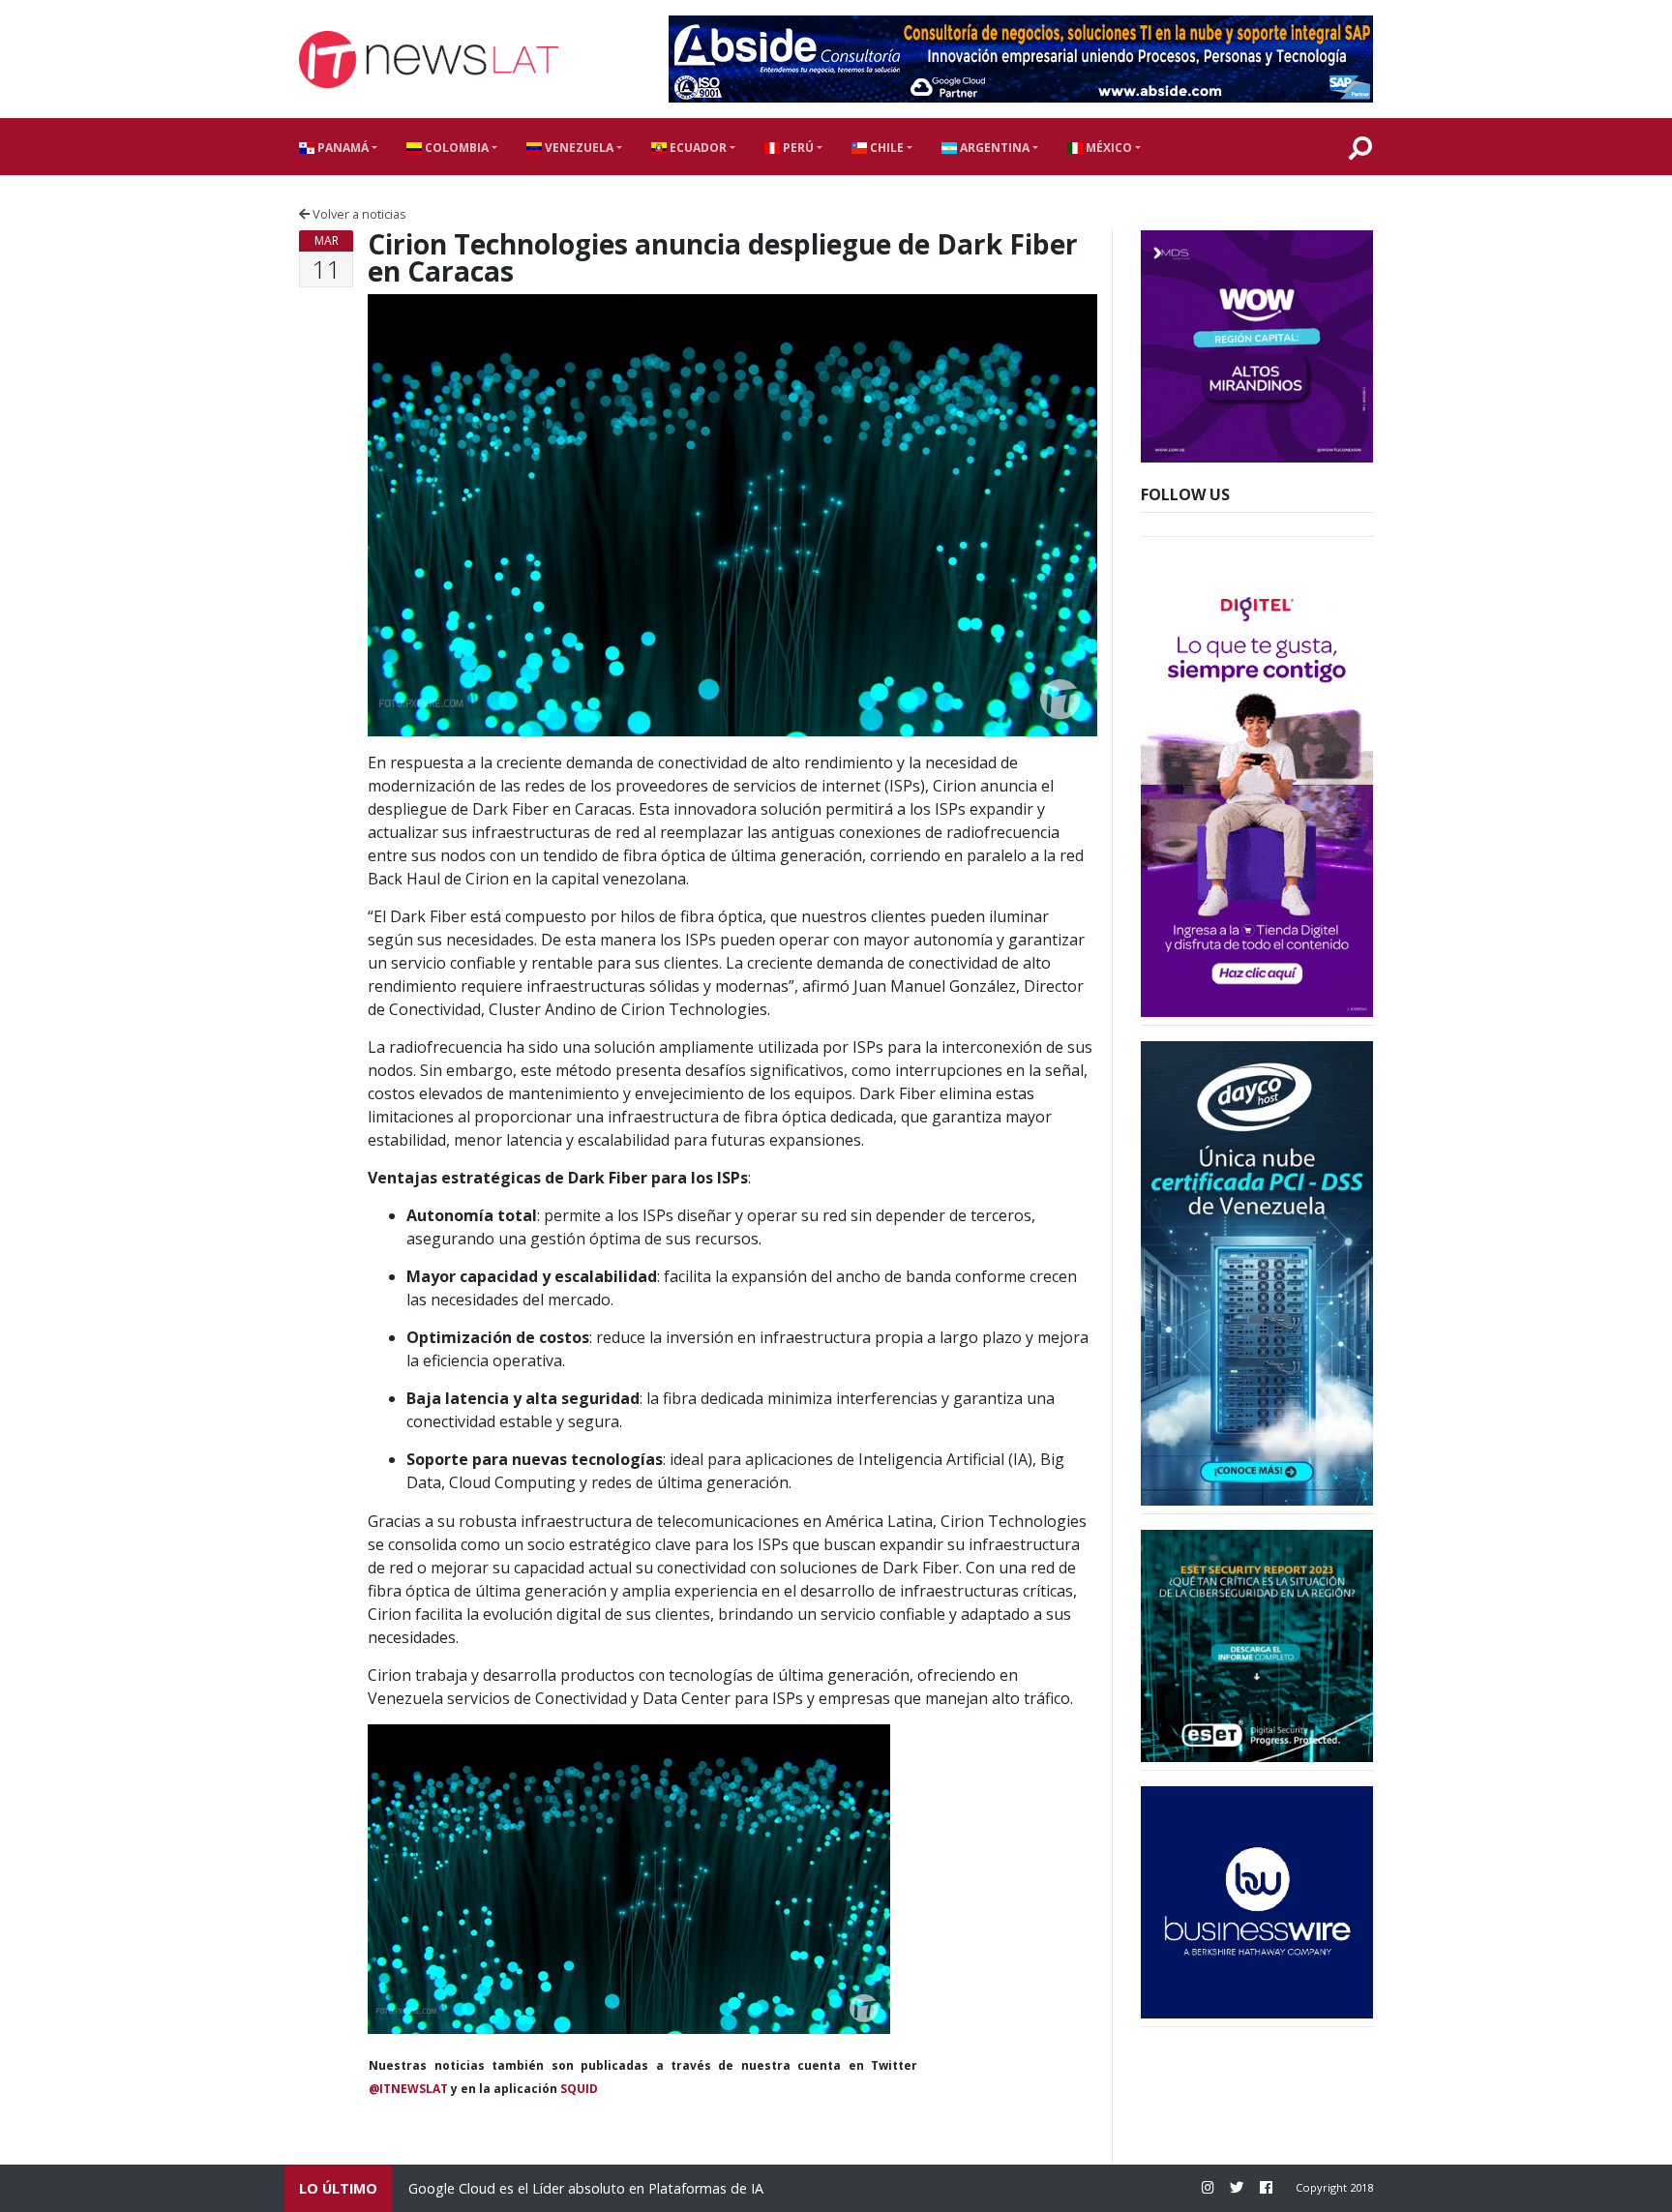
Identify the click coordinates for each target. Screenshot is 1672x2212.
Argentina (993, 148)
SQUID (579, 2089)
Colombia (455, 148)
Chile (885, 148)
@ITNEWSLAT (408, 2089)
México (1107, 148)
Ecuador (697, 148)
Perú (797, 148)
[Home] (429, 60)
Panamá (342, 148)
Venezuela (578, 148)
